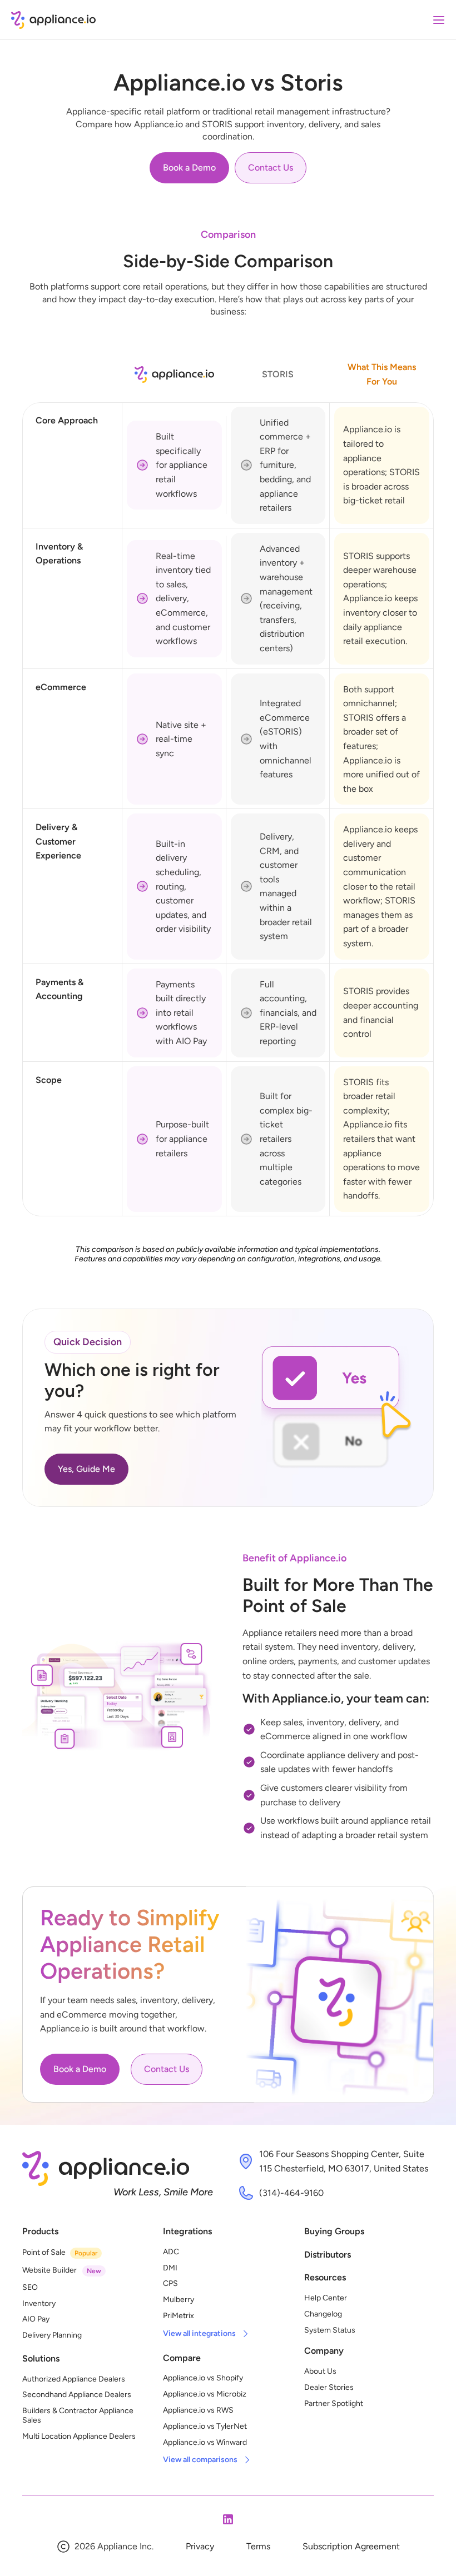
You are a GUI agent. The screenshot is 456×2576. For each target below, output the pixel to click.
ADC (171, 2252)
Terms (258, 2546)
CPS (170, 2283)
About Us (320, 2371)
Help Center (326, 2298)
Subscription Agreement (351, 2546)
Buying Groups (334, 2231)
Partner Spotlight (334, 2403)
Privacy (200, 2546)
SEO (30, 2287)
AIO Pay (36, 2319)
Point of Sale (44, 2252)
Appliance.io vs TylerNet (205, 2426)
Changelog (323, 2314)
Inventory (39, 2303)
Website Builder (49, 2270)
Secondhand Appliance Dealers (77, 2395)
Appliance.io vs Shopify (203, 2378)
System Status (330, 2330)
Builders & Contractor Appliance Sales (79, 2415)
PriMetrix (179, 2316)
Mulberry (179, 2300)
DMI (170, 2268)
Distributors (328, 2255)
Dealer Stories (329, 2387)
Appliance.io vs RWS (198, 2410)
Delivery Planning (52, 2335)
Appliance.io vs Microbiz (205, 2394)
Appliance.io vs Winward (205, 2442)
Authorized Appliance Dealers (74, 2379)
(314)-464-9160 (291, 2193)
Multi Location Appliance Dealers (79, 2436)
